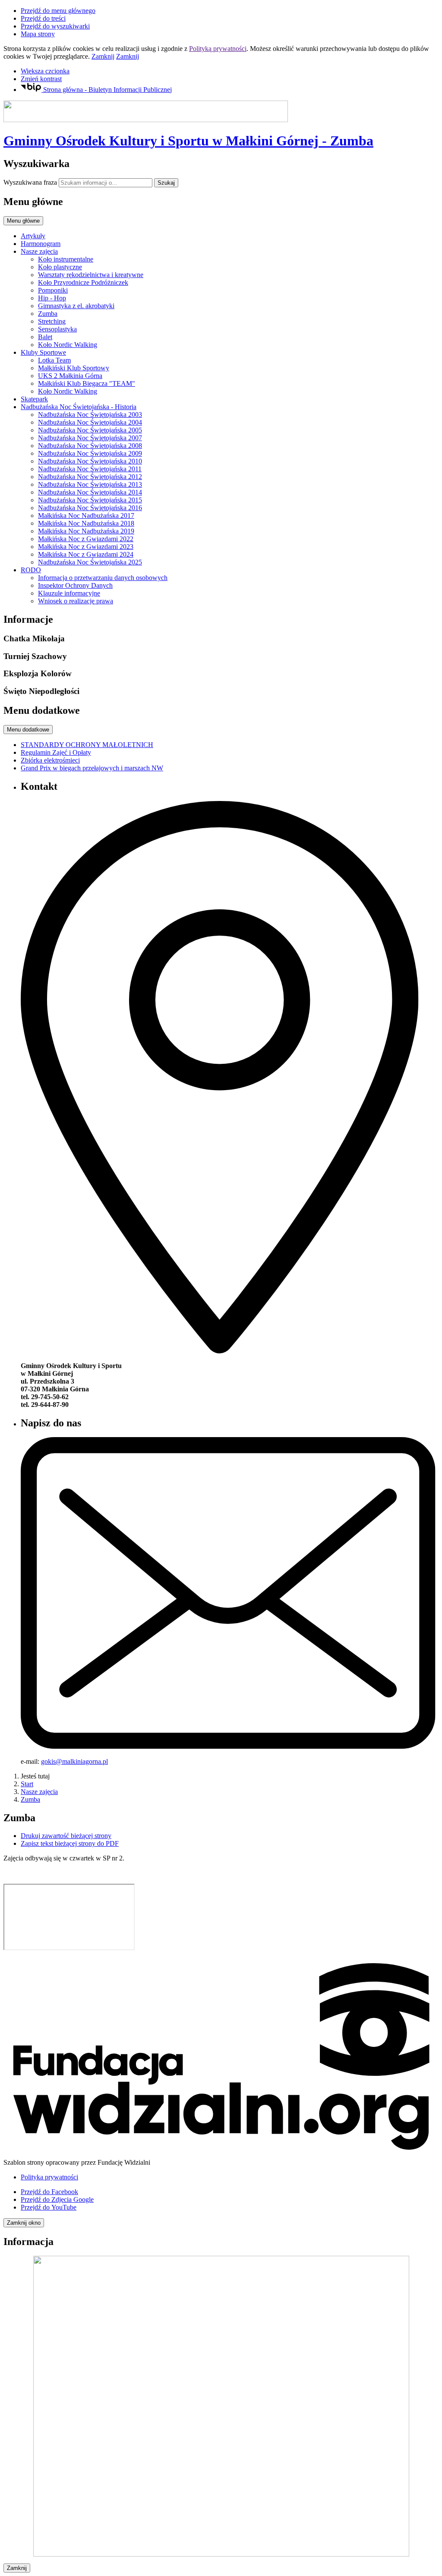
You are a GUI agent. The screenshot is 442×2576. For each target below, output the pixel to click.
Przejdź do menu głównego (58, 11)
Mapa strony (38, 34)
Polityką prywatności (218, 49)
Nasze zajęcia (39, 1792)
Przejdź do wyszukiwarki (55, 26)
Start (27, 1784)
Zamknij (103, 56)
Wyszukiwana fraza (30, 182)
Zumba (30, 1799)
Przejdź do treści (43, 18)
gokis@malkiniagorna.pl (74, 1761)
